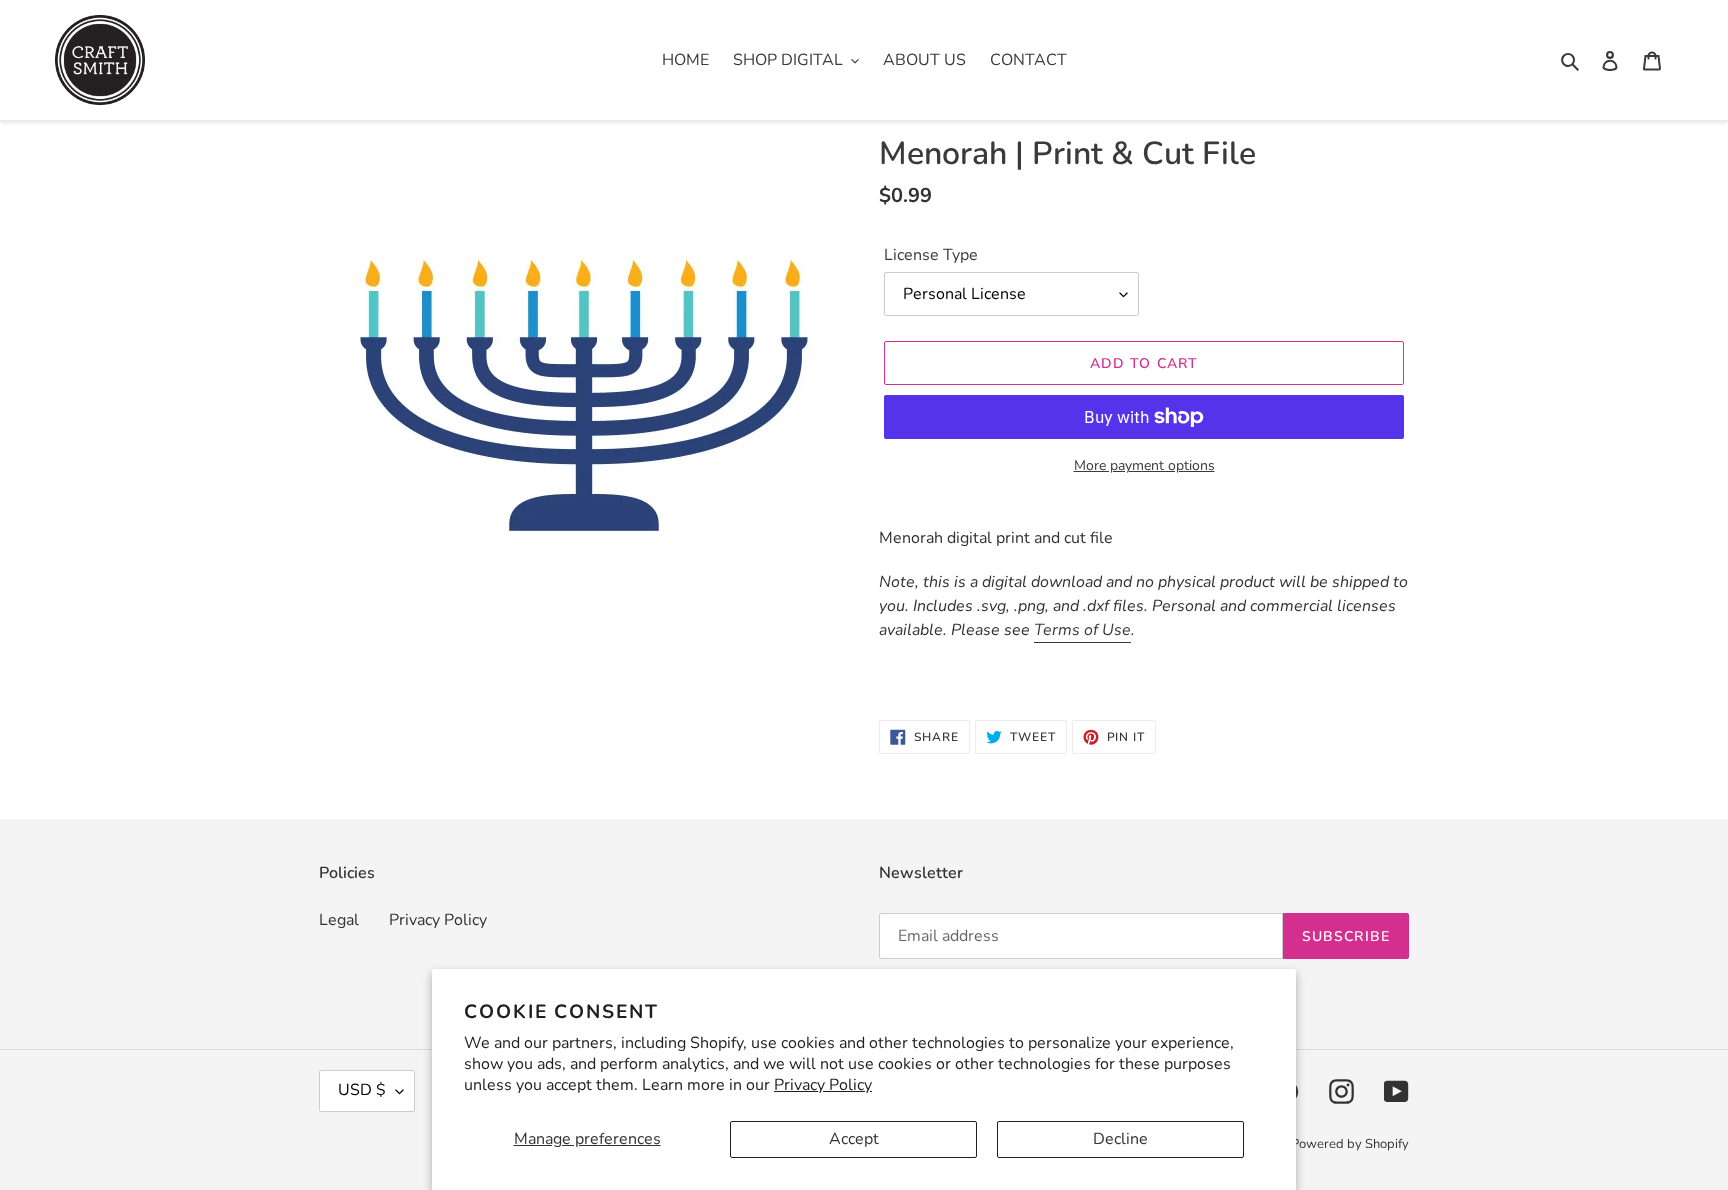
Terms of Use (1082, 630)
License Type (931, 255)
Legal (339, 920)
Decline (1120, 1139)
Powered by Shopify (1350, 1144)
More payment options (1144, 465)
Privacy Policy (823, 1085)
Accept (854, 1139)
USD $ (362, 1090)
